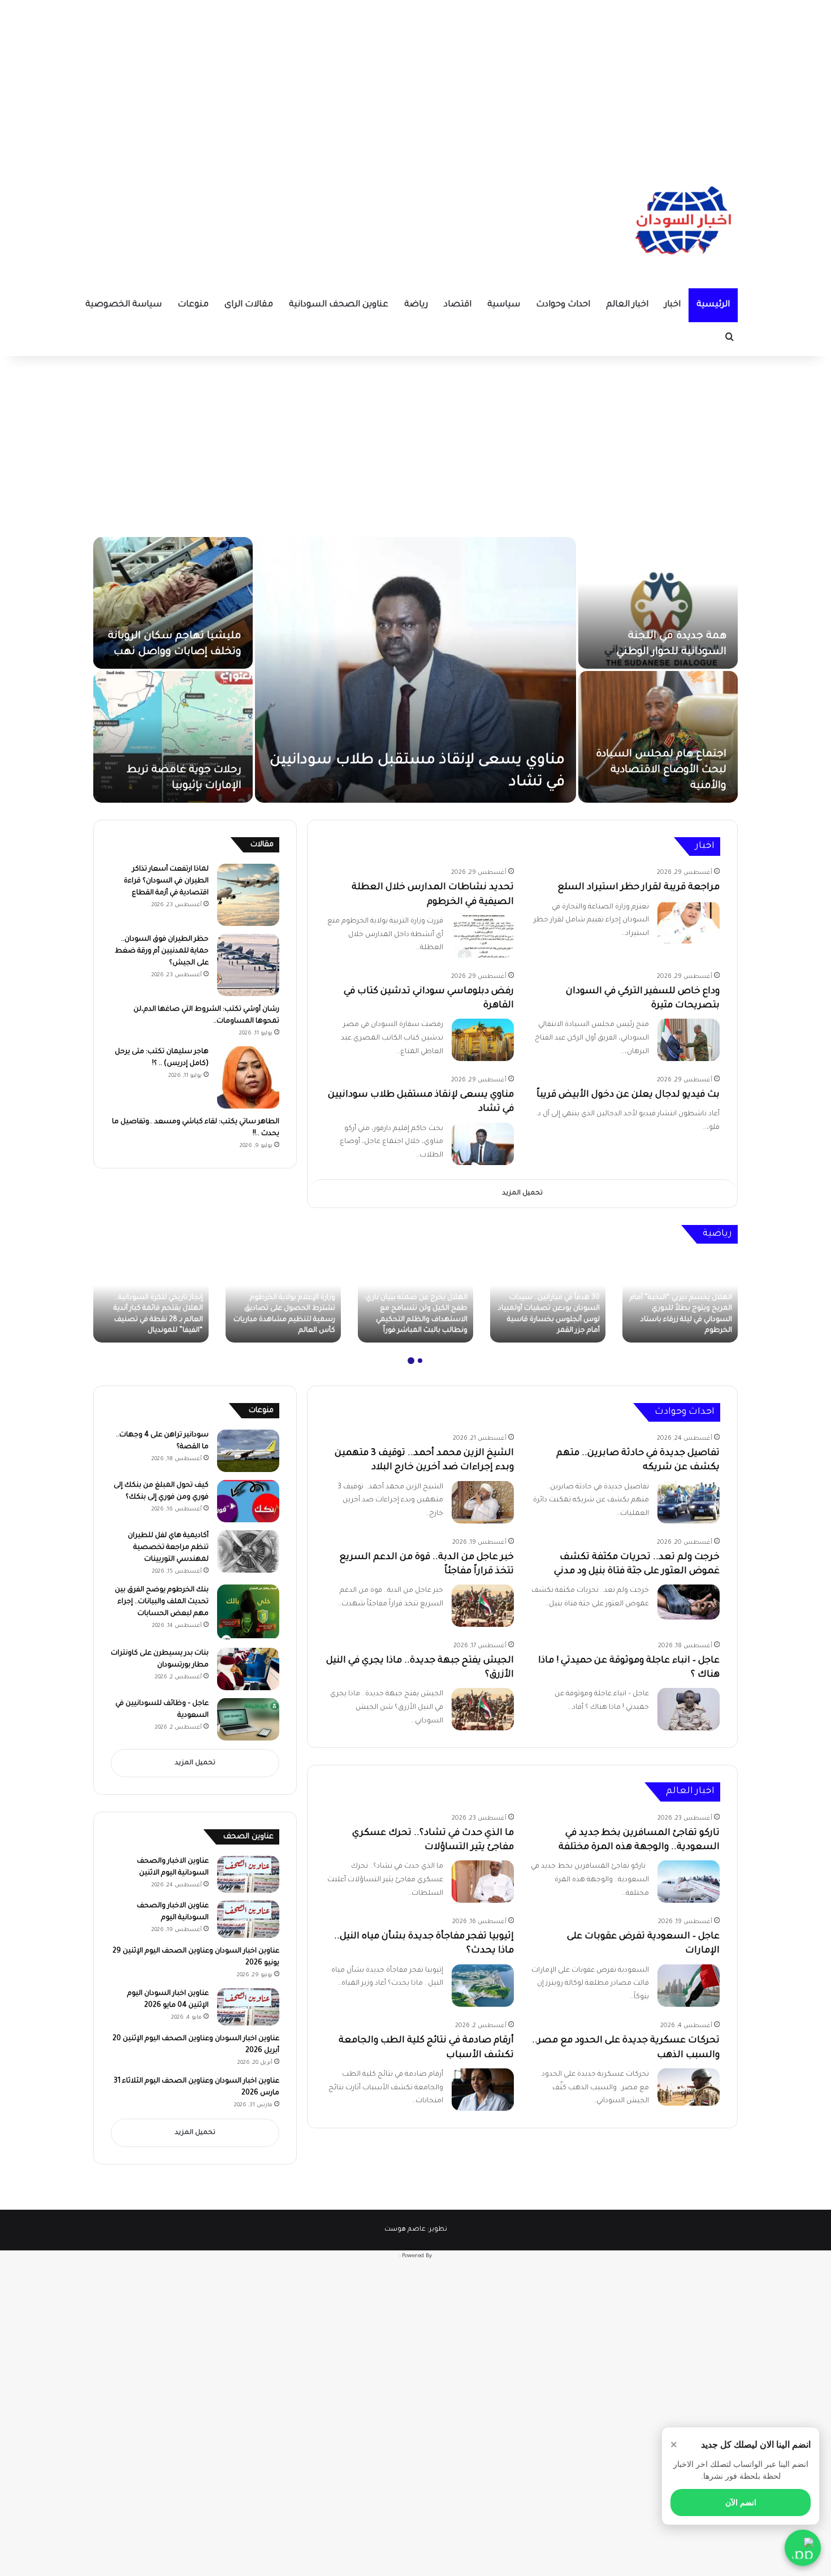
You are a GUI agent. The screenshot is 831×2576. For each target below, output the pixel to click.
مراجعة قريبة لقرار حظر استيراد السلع (639, 887)
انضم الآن (741, 2503)
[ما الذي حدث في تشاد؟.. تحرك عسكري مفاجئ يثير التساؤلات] (483, 1882)
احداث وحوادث (563, 305)
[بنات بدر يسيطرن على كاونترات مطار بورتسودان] (248, 1669)
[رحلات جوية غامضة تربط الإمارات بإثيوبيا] (173, 737)
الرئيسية (713, 305)
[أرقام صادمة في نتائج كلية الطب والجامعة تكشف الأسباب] (483, 2090)
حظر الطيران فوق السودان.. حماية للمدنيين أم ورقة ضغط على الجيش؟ (162, 951)
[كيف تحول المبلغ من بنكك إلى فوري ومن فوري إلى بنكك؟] (248, 1501)
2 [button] (411, 1361)
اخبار (672, 305)
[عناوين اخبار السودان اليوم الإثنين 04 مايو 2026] (248, 2007)
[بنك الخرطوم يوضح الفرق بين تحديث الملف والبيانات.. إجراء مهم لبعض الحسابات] (248, 1612)
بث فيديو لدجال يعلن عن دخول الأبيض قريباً (628, 1095)
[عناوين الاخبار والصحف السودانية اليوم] (248, 1919)
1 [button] (420, 1361)
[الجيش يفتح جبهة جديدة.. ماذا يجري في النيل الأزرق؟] (483, 1709)
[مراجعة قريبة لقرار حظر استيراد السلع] (689, 922)
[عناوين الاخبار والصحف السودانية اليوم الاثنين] (248, 1874)
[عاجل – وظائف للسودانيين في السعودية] (248, 1719)
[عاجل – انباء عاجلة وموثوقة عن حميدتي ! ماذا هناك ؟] (689, 1709)
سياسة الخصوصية (124, 305)
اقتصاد (458, 305)
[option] (415, 670)
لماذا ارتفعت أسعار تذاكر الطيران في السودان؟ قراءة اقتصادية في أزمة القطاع (166, 881)
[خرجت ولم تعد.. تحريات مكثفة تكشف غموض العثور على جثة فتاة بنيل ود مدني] (689, 1602)
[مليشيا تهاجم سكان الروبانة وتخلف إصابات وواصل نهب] (173, 603)
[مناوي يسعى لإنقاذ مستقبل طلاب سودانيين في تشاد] (415, 670)
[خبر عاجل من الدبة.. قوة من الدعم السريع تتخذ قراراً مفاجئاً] (483, 1606)
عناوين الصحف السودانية (339, 305)
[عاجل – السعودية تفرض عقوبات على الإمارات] (689, 1986)
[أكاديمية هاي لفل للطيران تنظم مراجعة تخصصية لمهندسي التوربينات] (248, 1551)
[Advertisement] (415, 79)
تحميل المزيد (522, 1194)
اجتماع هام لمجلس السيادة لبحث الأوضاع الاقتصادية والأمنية (661, 770)
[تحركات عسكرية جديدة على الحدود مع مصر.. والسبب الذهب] (689, 2087)
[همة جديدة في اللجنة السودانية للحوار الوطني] (658, 603)
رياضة (416, 305)
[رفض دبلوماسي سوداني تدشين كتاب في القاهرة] (483, 1040)
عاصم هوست (405, 2230)
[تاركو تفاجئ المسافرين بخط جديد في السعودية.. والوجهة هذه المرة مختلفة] (689, 1882)
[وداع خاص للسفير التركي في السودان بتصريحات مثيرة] (689, 1040)
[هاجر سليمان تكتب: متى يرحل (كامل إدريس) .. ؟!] (248, 1077)
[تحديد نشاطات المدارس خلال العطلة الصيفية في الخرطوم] (483, 936)
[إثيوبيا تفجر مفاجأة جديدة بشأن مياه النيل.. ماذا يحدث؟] (483, 1986)
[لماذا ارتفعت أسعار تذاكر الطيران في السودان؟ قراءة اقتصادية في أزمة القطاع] (248, 895)
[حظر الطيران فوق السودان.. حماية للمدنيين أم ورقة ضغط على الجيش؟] (248, 965)
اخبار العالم (627, 305)
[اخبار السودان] (681, 223)
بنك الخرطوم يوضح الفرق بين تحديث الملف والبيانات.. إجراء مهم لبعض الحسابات (162, 1602)
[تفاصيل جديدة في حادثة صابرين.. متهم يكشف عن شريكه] (689, 1502)
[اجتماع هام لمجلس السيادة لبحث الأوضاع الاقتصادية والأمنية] (658, 737)
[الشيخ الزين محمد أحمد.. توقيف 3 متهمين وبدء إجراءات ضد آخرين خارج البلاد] (483, 1502)
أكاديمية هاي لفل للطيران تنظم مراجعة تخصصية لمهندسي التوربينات (168, 1548)
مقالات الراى (249, 305)
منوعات (193, 305)
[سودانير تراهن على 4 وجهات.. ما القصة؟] (248, 1451)
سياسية (504, 305)
